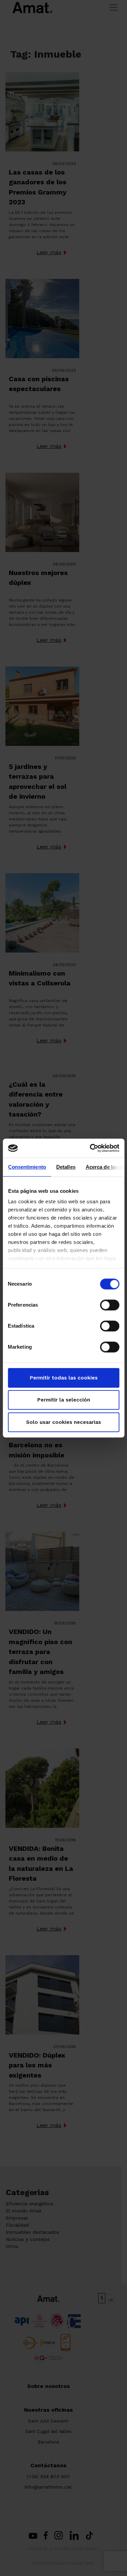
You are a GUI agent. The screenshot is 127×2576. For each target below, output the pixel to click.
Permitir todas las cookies (64, 1378)
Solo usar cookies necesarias (63, 1422)
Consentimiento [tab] (27, 1167)
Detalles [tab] (66, 1167)
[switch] (110, 1305)
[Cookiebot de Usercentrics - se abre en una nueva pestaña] (90, 1148)
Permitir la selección (64, 1400)
